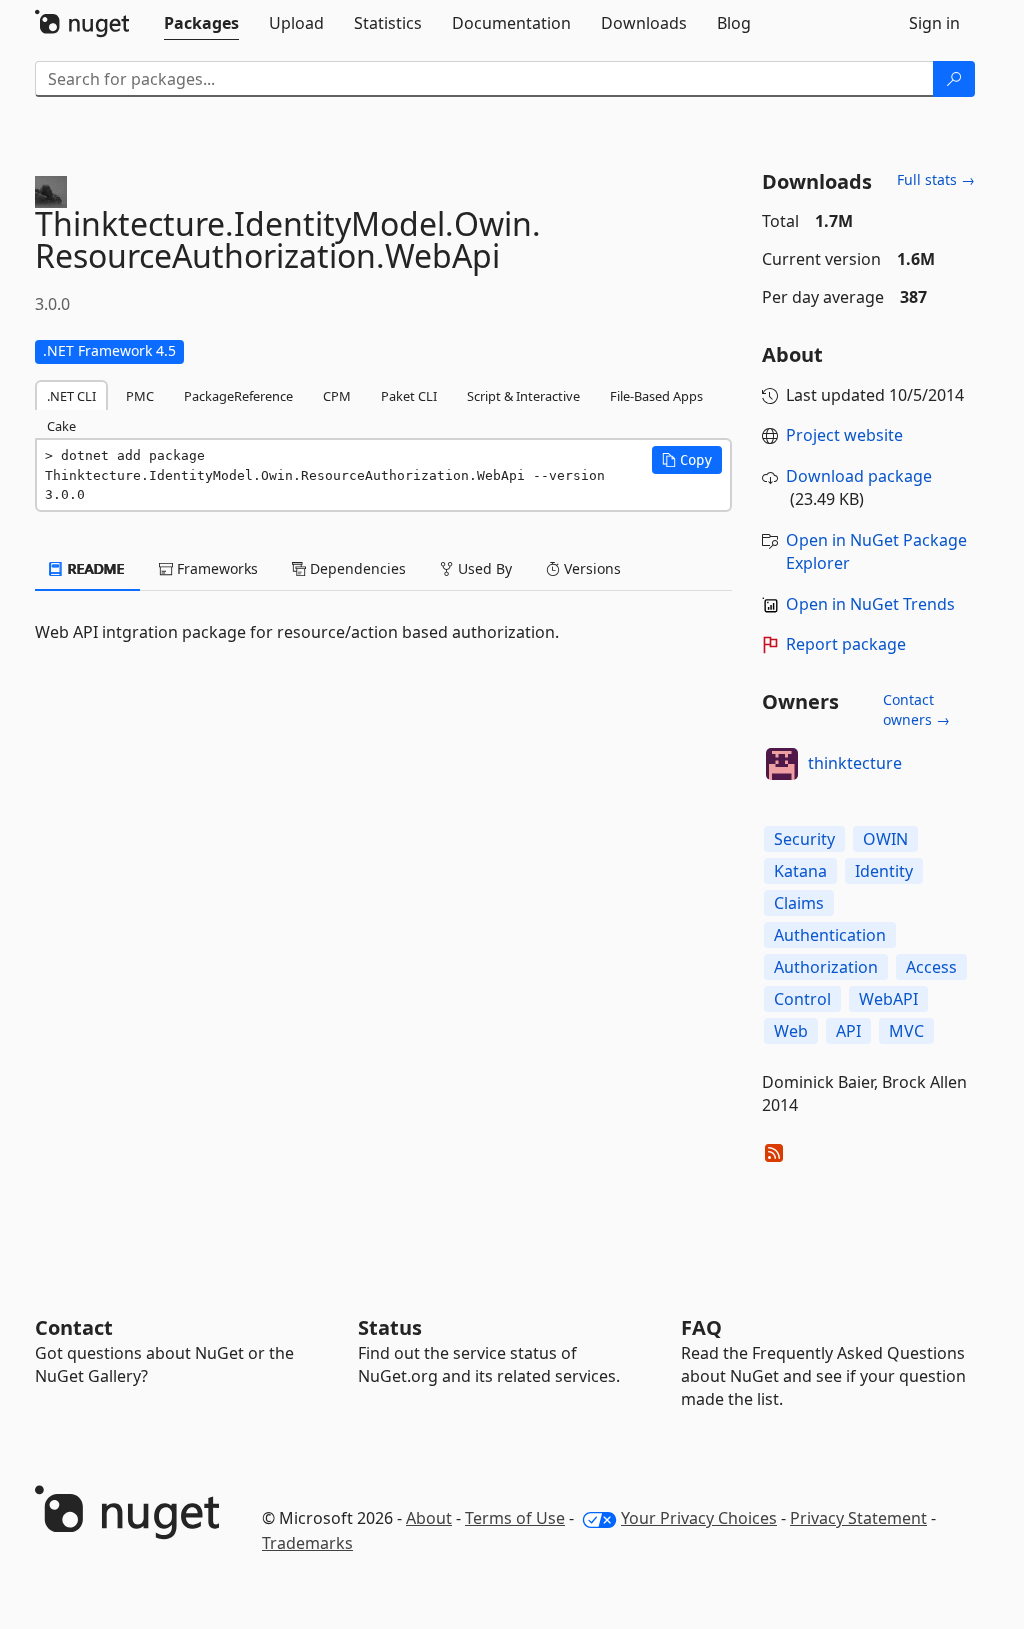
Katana (800, 871)
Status (390, 1327)
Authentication (830, 935)
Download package (859, 476)
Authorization (826, 967)
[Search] (954, 79)
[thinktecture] (782, 764)
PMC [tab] (140, 396)
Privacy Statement (858, 1518)
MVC (906, 1031)
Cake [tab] (61, 426)
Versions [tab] (590, 568)
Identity (884, 871)
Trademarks (307, 1543)
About (429, 1518)
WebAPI (888, 999)
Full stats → (936, 179)
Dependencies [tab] (356, 568)
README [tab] (94, 568)
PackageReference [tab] (238, 396)
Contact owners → (916, 709)
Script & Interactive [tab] (523, 396)
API (848, 1031)
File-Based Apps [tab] (656, 396)
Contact (74, 1327)
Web (791, 1031)
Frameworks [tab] (215, 568)
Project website (844, 435)
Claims (799, 903)
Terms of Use (515, 1518)
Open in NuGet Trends (870, 604)
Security (804, 839)
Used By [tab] (483, 568)
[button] (687, 460)
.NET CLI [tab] (71, 396)
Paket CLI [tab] (409, 396)
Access (931, 967)
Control (802, 999)
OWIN (885, 839)
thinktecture (855, 763)
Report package (846, 644)
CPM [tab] (337, 396)
